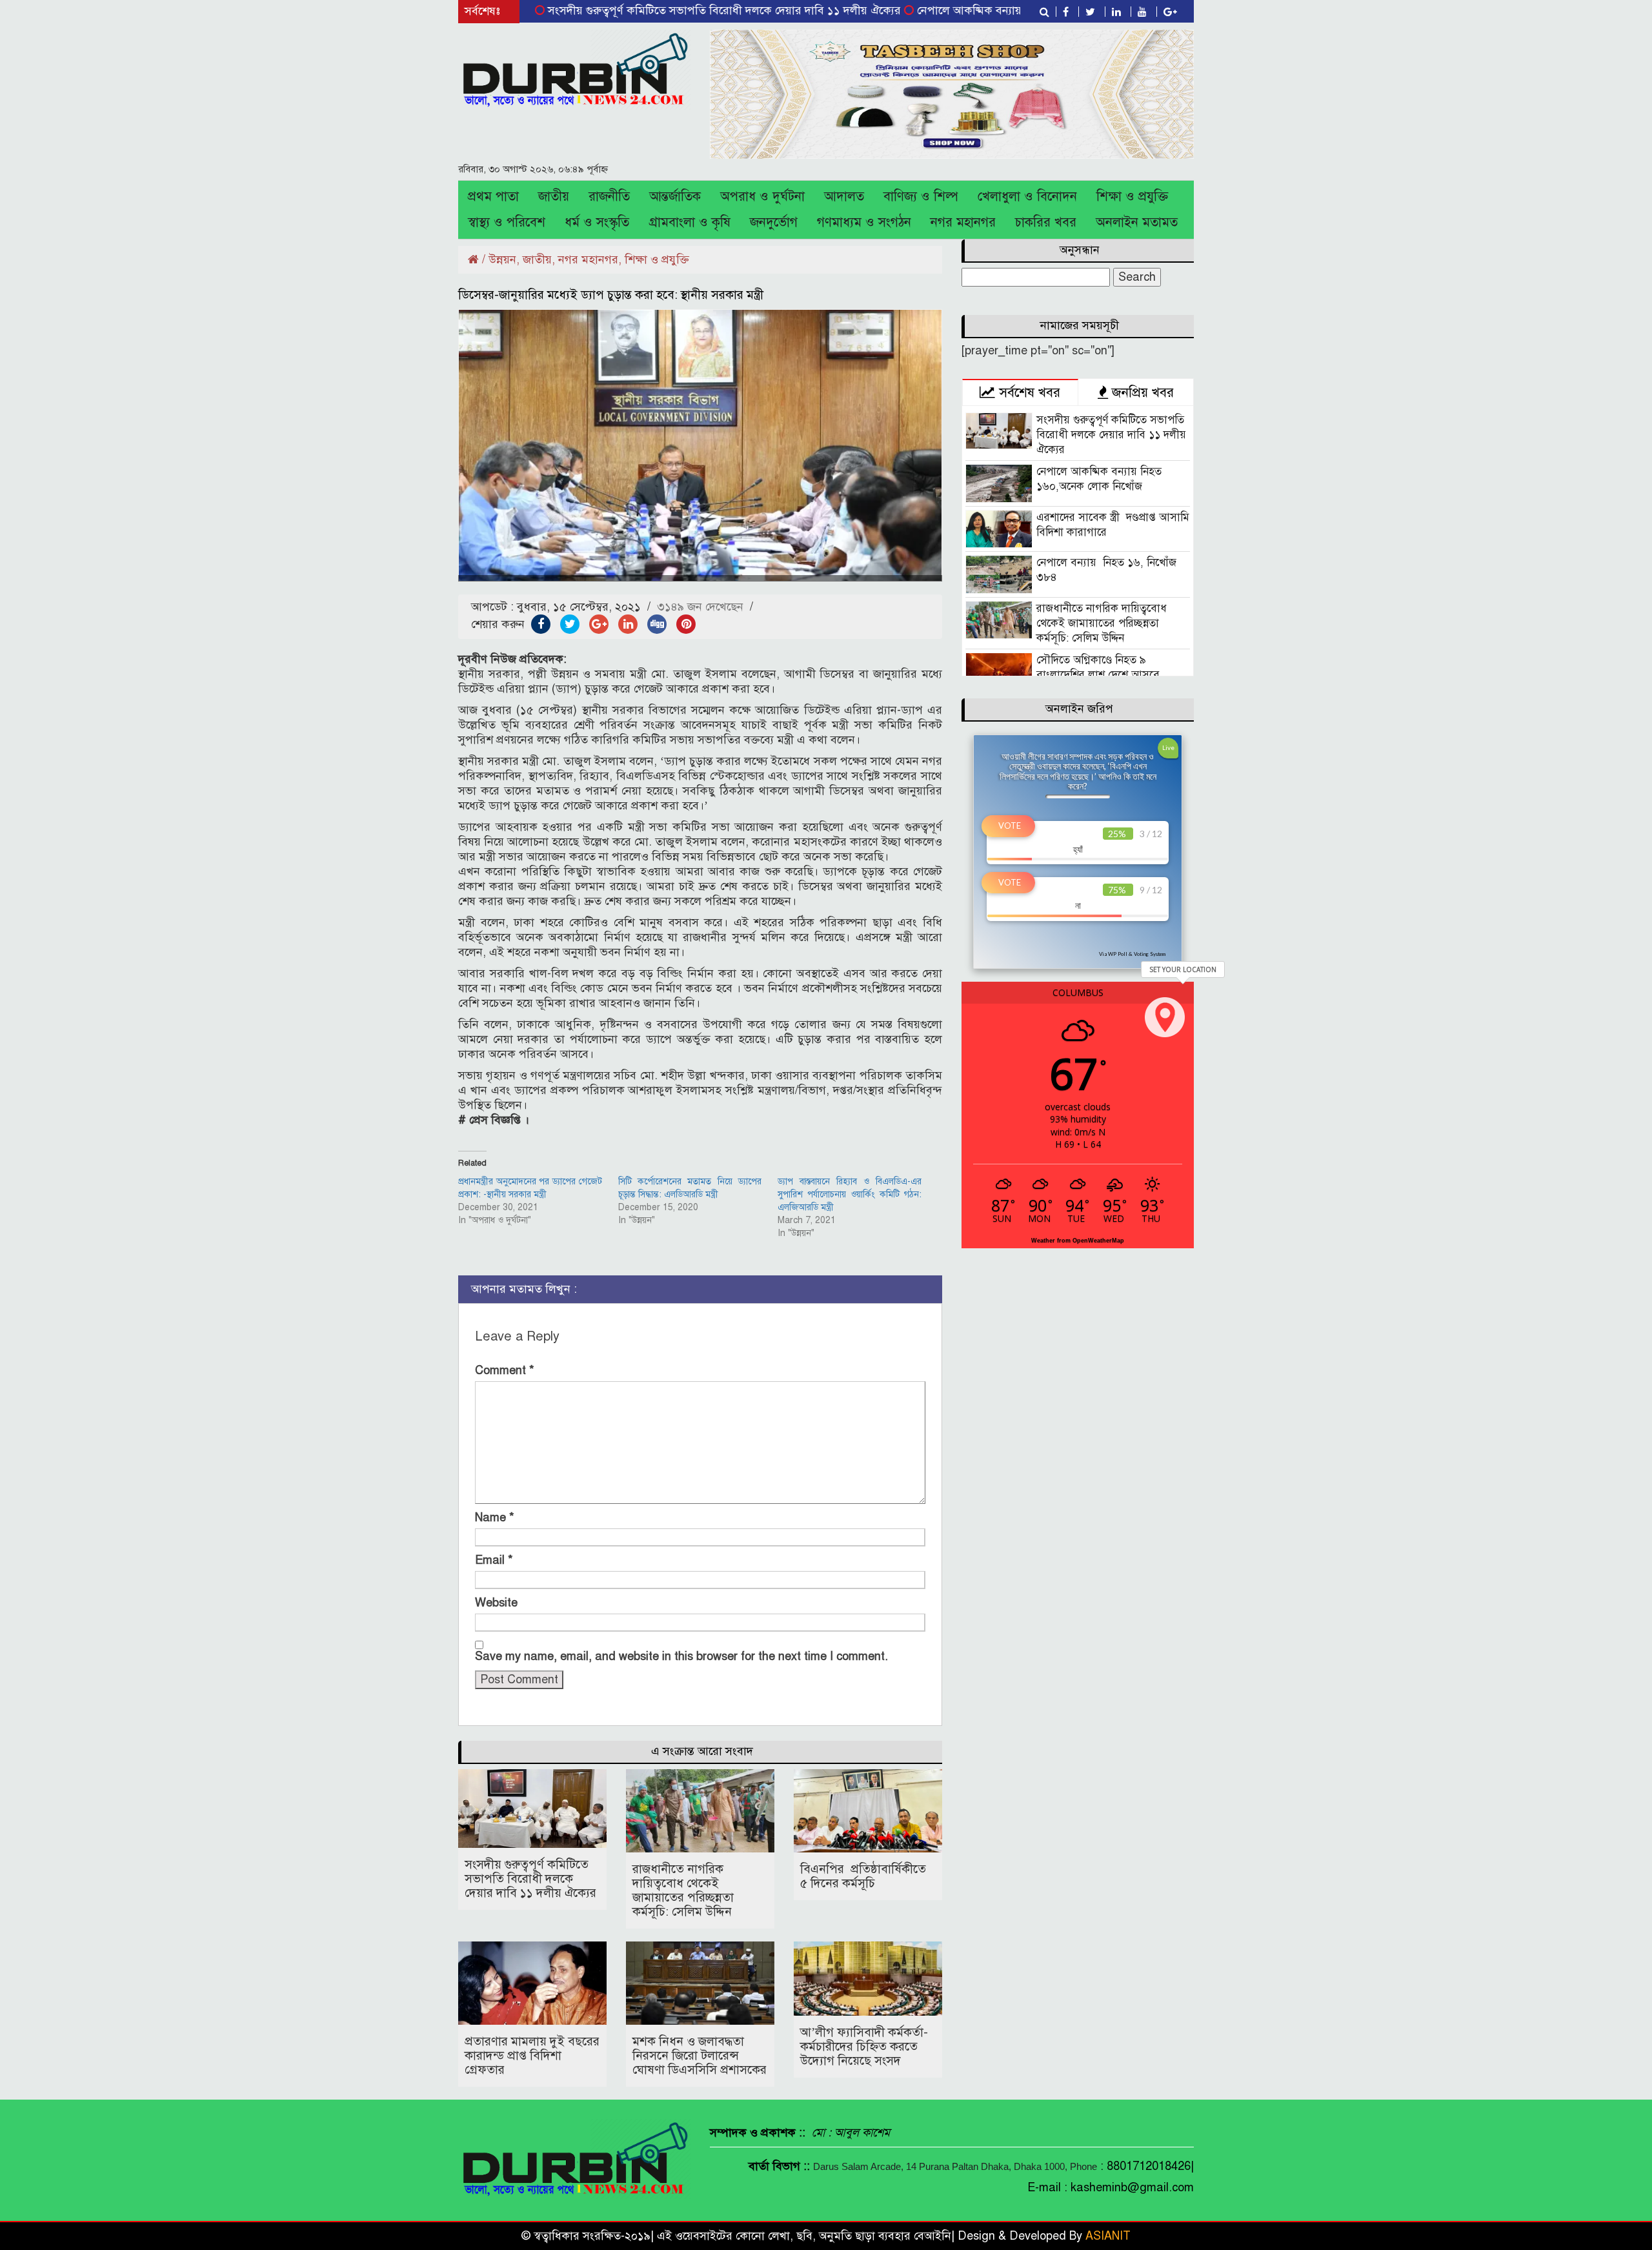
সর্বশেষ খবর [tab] (1028, 392)
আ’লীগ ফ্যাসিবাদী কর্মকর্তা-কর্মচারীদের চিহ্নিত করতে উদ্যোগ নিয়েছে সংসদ (864, 2046)
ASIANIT (1108, 2236)
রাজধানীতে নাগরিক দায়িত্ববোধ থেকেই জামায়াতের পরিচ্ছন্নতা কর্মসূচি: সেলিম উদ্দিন (683, 1890)
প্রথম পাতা (493, 197)
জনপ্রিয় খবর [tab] (1141, 392)
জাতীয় (554, 197)
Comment (505, 1370)
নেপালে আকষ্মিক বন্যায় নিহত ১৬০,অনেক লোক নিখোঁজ (960, 10)
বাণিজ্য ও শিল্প (921, 197)
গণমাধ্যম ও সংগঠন (864, 222)
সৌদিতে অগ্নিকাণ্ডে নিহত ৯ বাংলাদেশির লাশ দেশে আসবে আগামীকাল (1098, 675)
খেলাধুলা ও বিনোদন (1027, 197)
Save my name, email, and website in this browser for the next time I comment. (681, 1656)
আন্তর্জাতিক (675, 197)
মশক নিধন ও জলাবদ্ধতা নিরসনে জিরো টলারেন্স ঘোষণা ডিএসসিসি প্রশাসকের (700, 2055)
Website (496, 1603)
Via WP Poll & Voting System (1132, 954)
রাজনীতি (609, 197)
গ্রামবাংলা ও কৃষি (690, 222)
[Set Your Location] (1165, 1017)
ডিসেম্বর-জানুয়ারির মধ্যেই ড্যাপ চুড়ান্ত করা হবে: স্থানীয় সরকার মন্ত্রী (611, 295)
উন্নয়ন (502, 259)
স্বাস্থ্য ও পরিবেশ (507, 222)
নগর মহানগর (963, 222)
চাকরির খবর (1046, 222)
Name (495, 1517)
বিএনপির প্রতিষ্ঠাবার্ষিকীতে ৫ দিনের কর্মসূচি (863, 1876)
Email (494, 1560)
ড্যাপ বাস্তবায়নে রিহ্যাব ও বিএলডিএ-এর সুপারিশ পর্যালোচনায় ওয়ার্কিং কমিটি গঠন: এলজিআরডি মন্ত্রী (850, 1194)
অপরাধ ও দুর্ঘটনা (762, 197)
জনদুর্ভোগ (774, 222)
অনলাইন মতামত (1137, 222)
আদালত (844, 197)
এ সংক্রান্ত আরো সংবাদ (702, 1751)
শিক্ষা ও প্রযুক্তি (1132, 197)
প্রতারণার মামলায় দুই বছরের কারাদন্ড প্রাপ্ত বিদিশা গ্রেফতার (532, 2055)
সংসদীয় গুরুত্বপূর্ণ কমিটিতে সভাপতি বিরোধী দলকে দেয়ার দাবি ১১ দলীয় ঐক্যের (644, 10)
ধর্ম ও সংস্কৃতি (597, 222)
